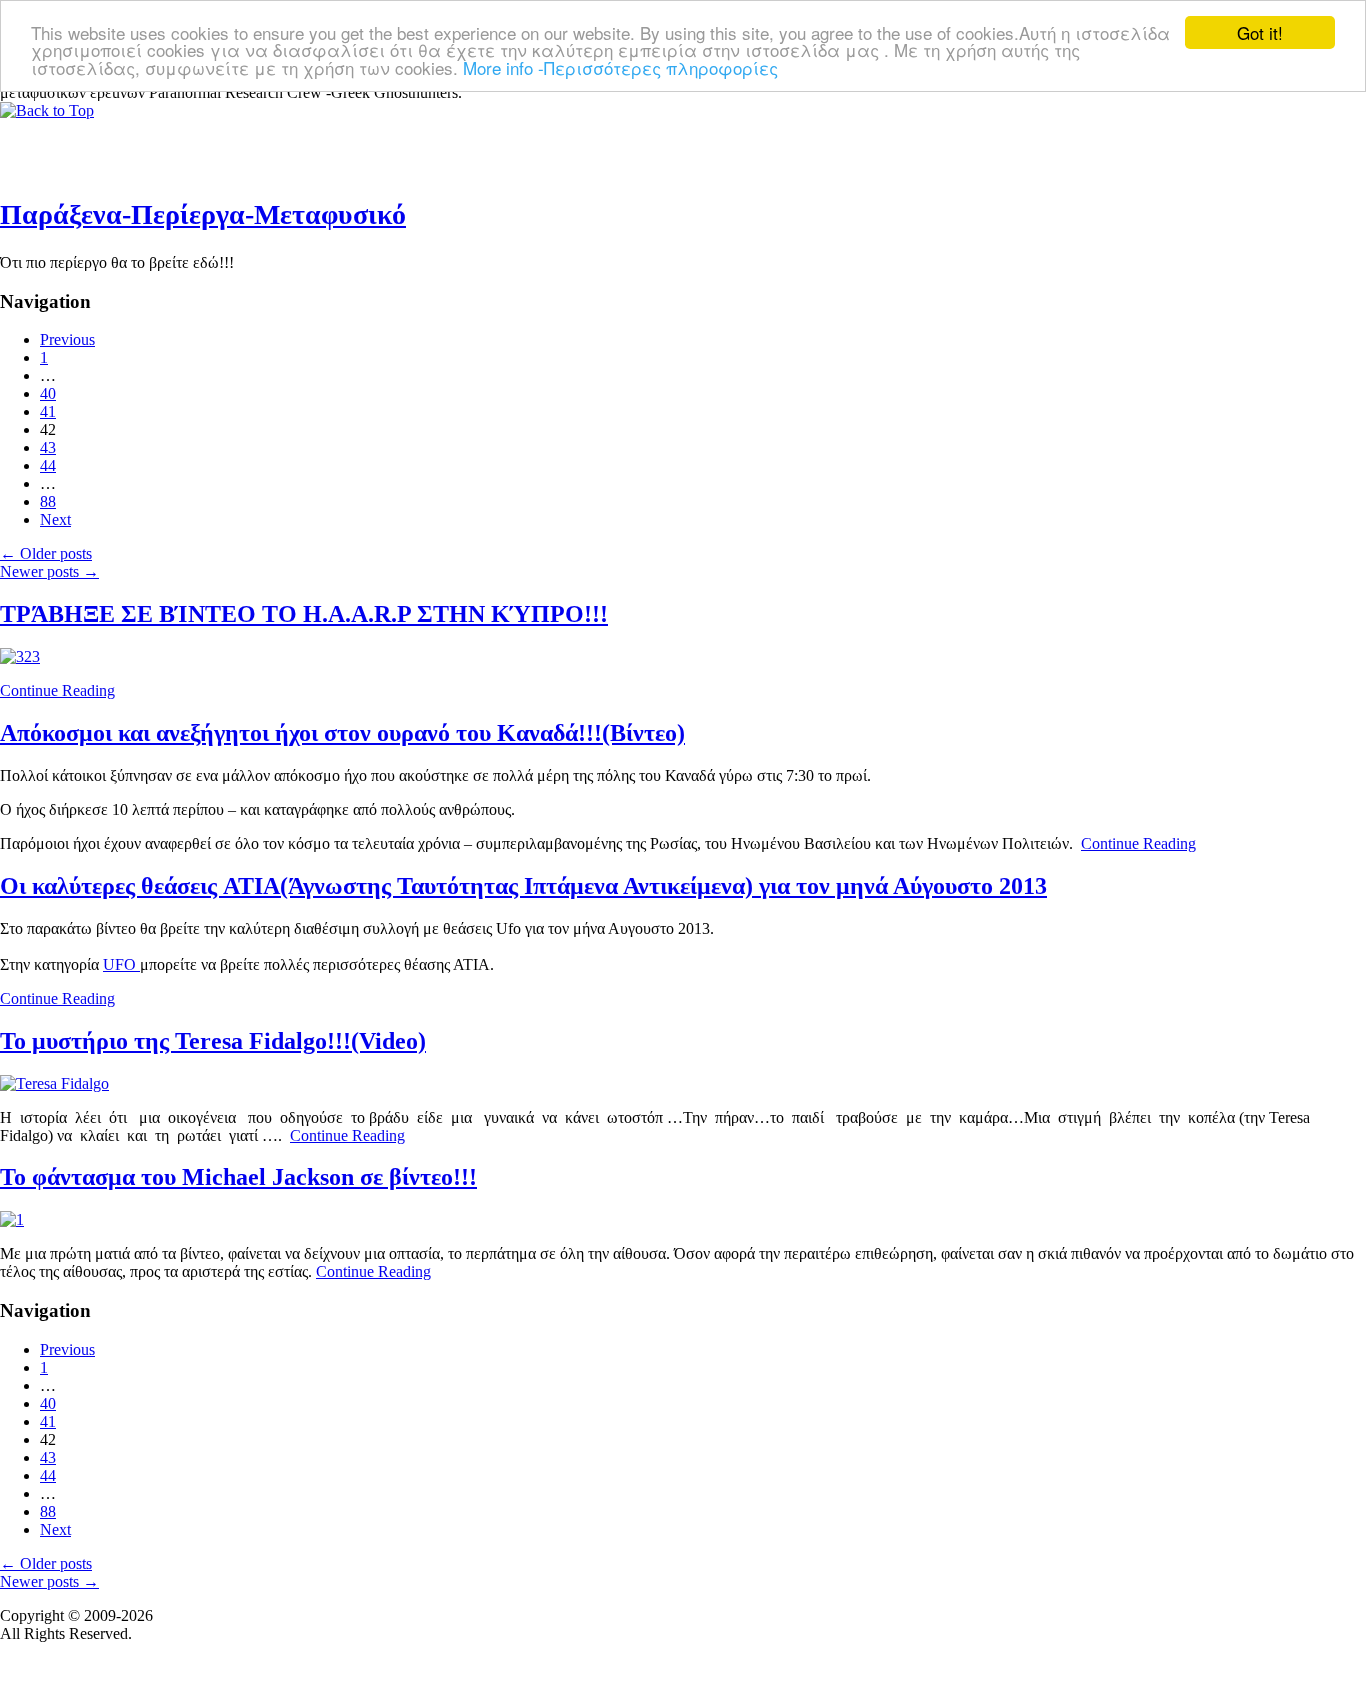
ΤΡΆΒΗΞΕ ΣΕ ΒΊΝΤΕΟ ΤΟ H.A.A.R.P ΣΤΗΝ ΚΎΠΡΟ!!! (304, 614)
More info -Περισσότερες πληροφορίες (620, 67)
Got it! (1260, 32)
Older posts (46, 553)
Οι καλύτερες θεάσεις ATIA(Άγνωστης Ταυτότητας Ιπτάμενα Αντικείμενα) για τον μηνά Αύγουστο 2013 (523, 886)
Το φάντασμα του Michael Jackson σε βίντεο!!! (238, 1177)
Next (55, 519)
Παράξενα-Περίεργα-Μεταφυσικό (203, 214)
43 (48, 447)
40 (48, 393)
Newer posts (49, 571)
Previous (67, 339)
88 (48, 501)
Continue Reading (57, 690)
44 (48, 465)
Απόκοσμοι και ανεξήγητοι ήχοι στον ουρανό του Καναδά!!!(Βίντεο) (342, 733)
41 (48, 411)
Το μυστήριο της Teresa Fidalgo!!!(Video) (213, 1041)
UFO (121, 964)
